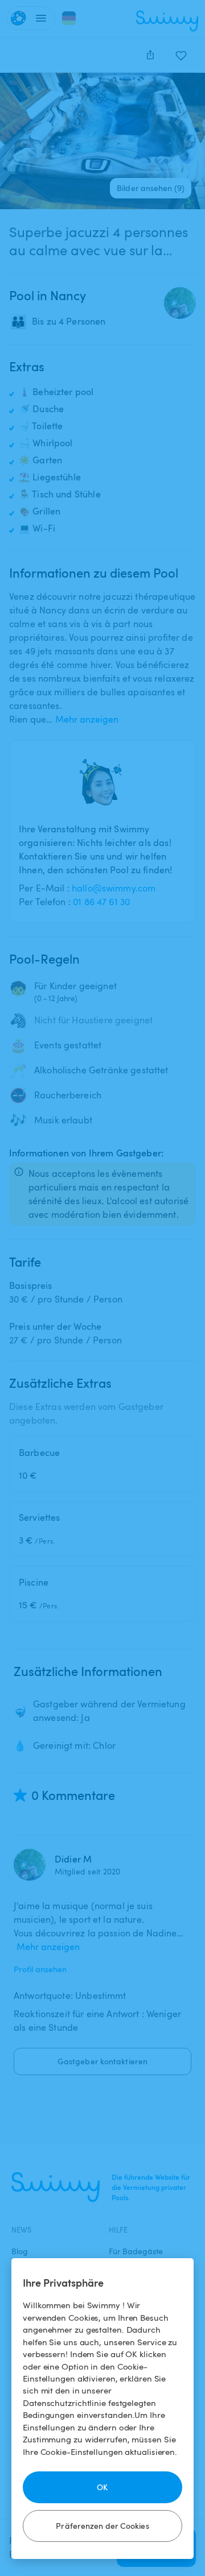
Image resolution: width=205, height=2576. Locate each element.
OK (102, 2487)
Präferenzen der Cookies (102, 2526)
